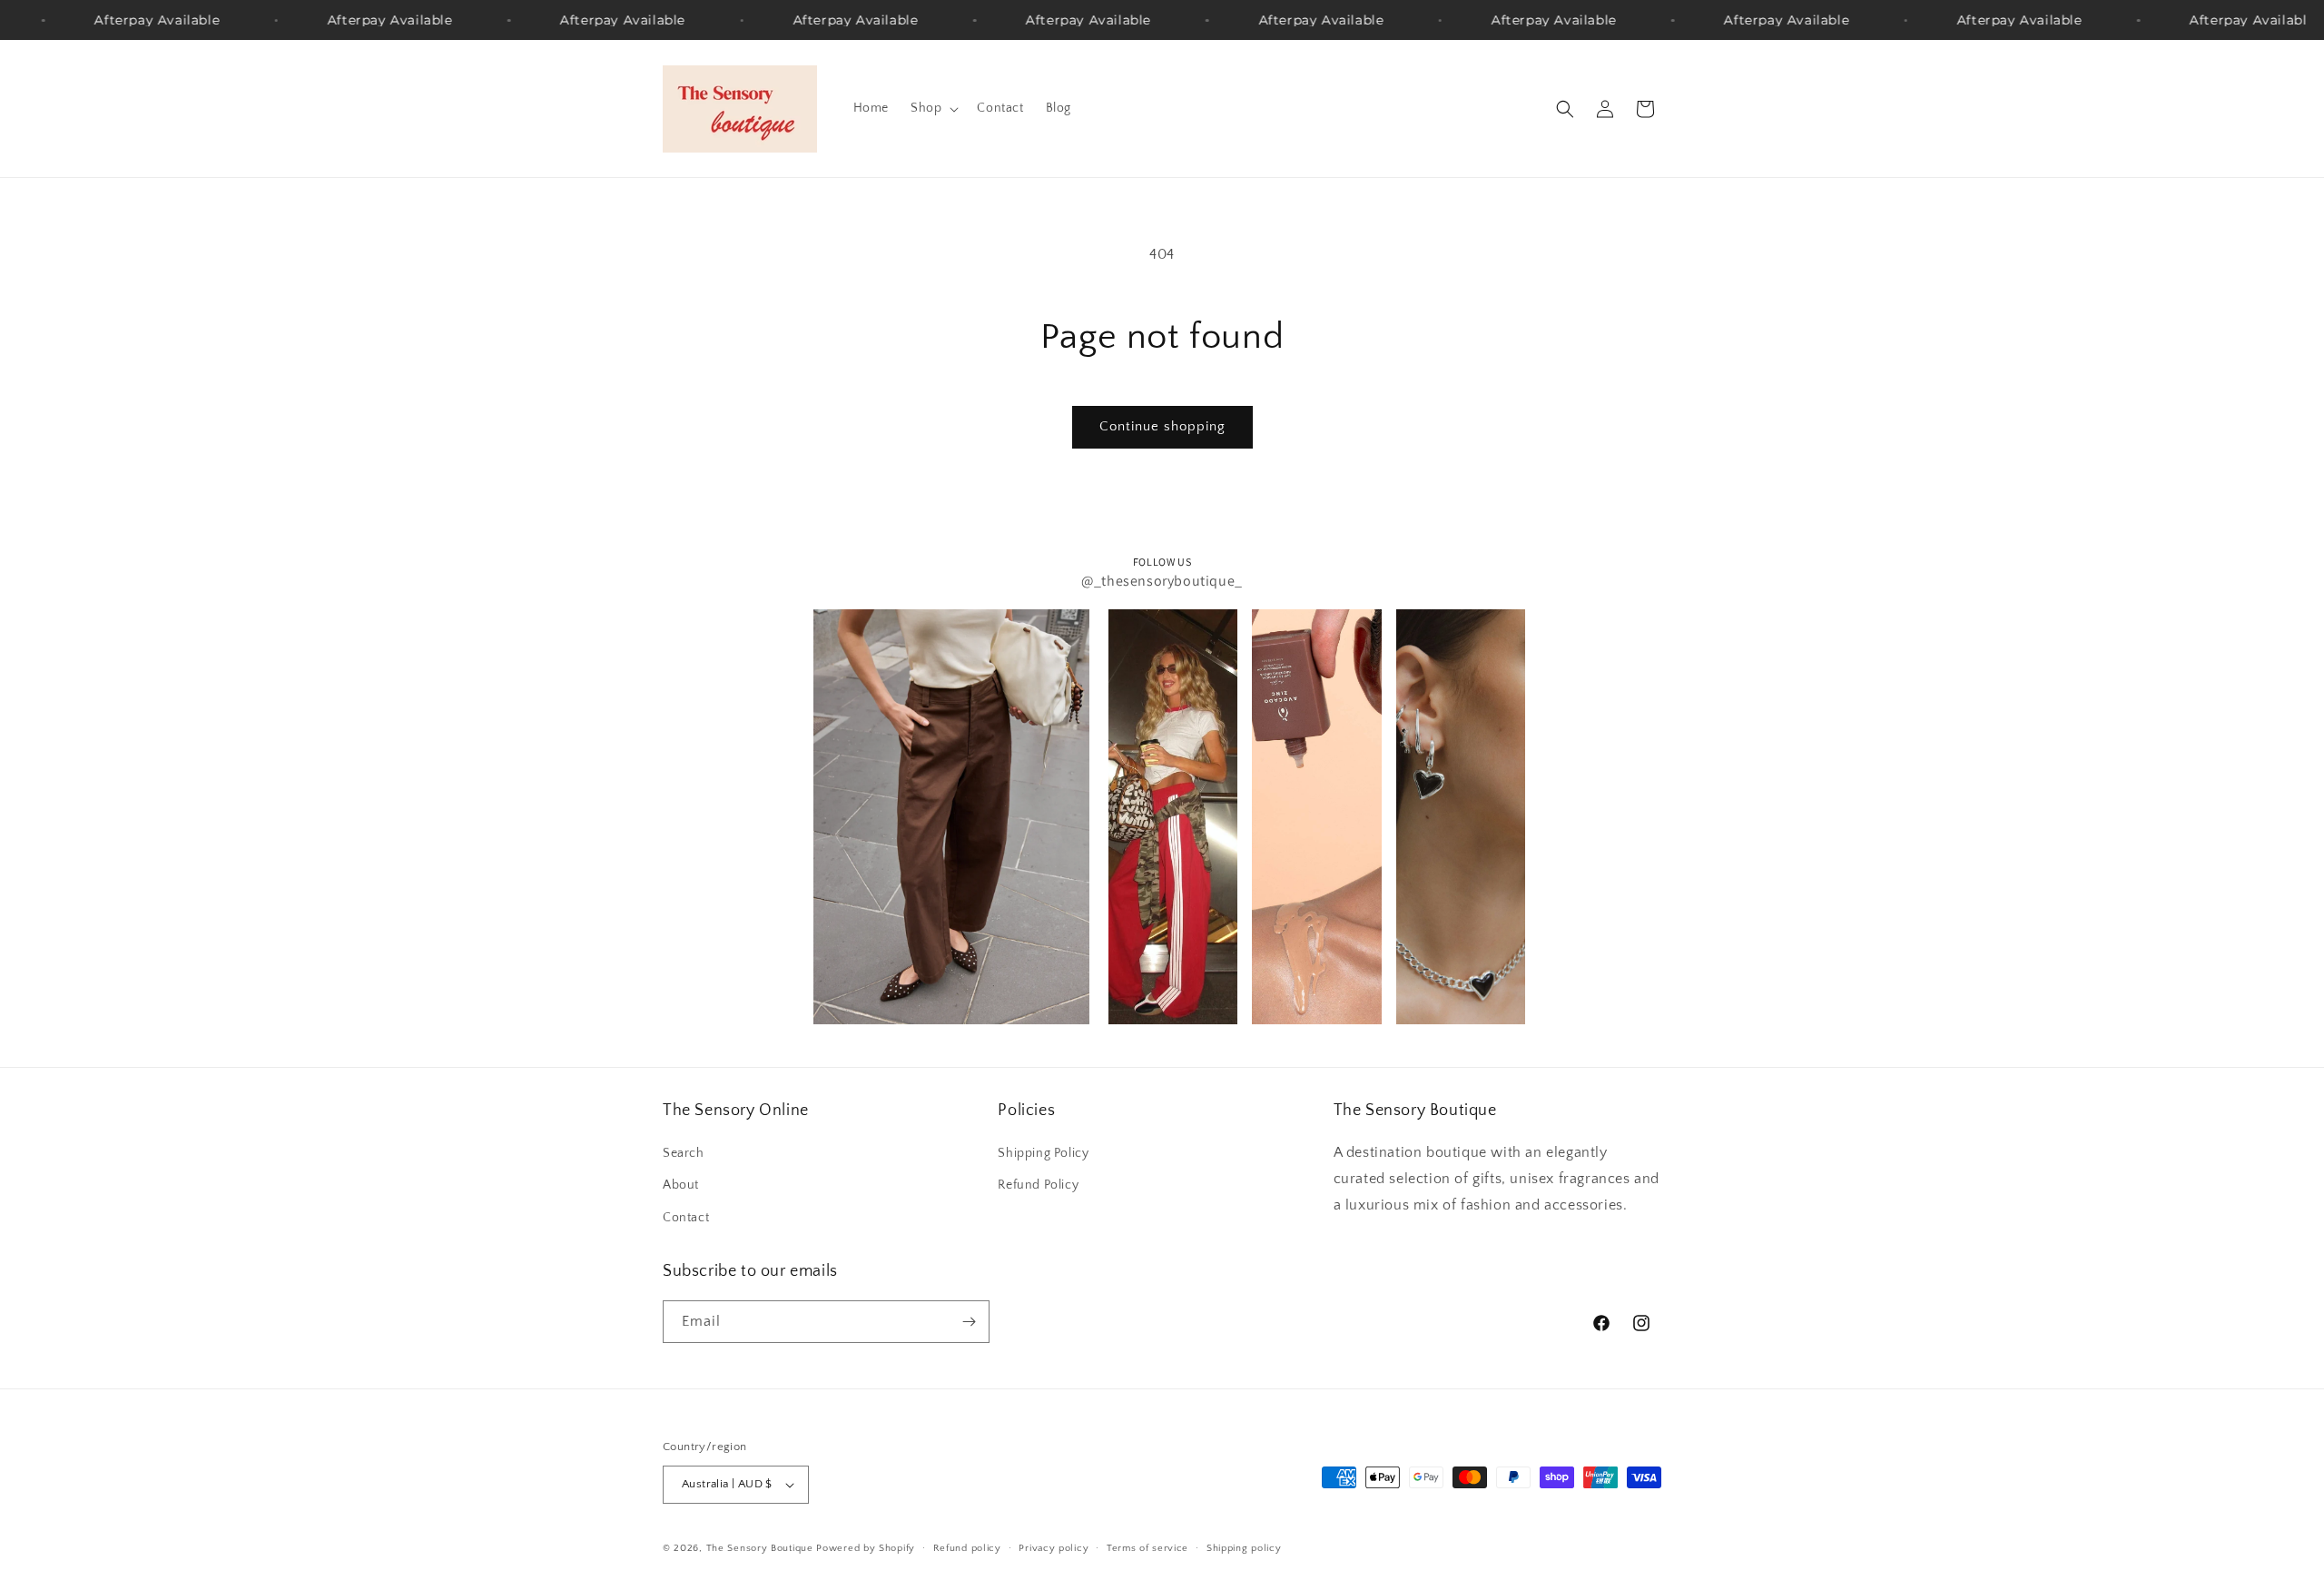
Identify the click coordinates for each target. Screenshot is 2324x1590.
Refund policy (967, 1548)
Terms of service (1147, 1548)
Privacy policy (1054, 1548)
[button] (933, 108)
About (681, 1185)
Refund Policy (1038, 1185)
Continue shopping (1162, 426)
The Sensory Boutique (760, 1548)
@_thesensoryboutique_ (1162, 581)
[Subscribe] (969, 1322)
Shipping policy (1244, 1548)
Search (684, 1153)
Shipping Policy (1043, 1153)
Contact (686, 1218)
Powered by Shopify (866, 1548)
